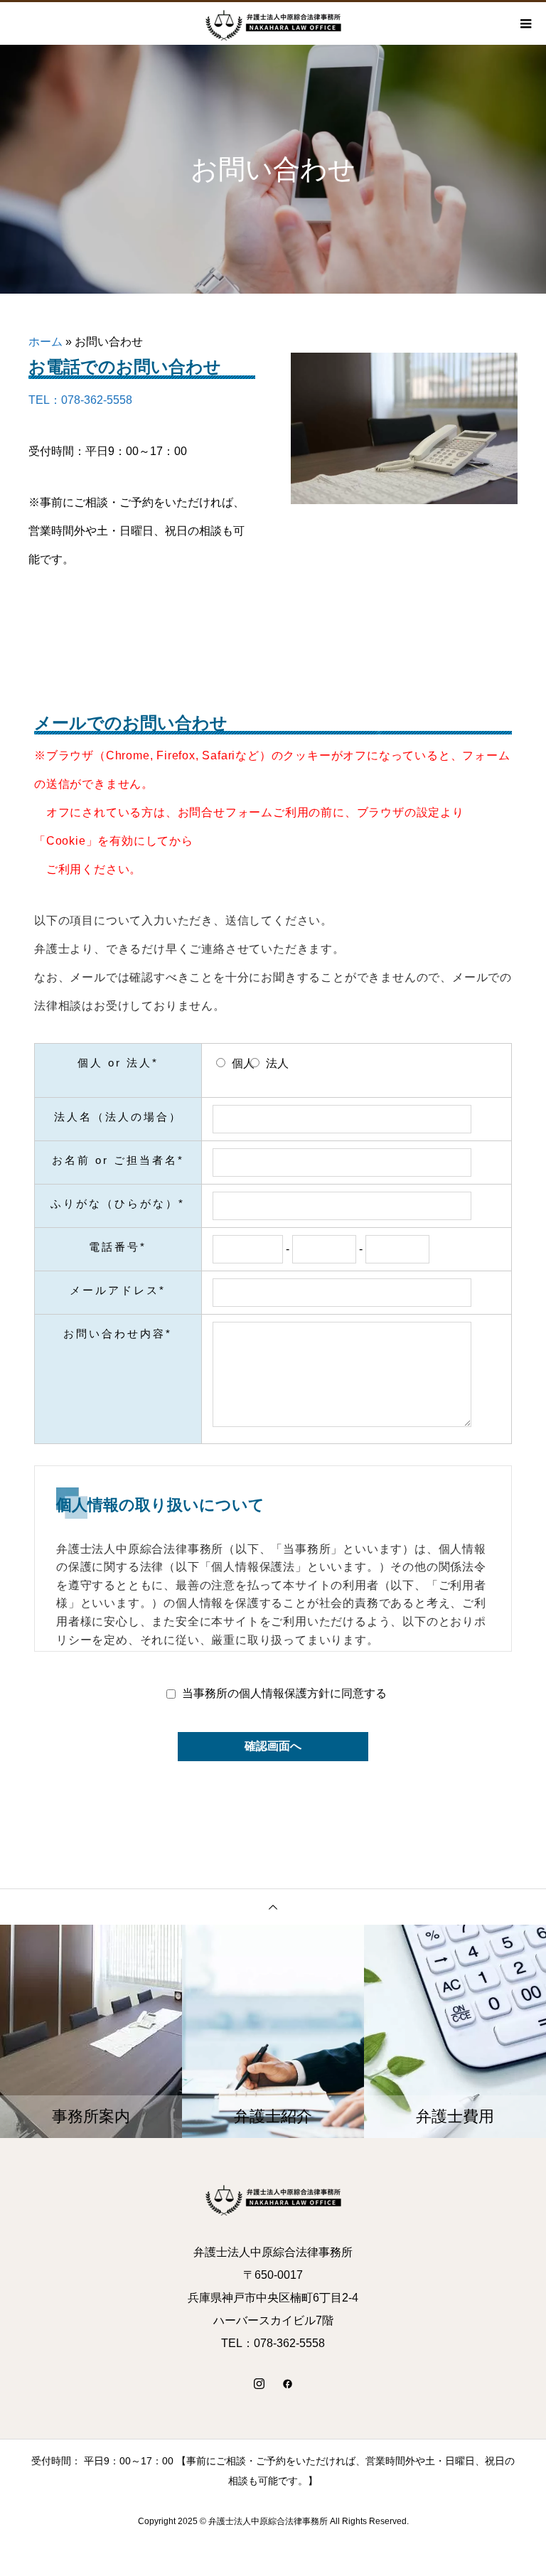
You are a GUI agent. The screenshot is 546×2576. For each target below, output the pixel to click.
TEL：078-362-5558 (80, 400)
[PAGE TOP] (273, 1907)
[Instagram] (259, 2383)
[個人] (221, 1063)
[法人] (255, 1063)
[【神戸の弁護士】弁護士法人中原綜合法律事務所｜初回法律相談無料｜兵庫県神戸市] (273, 2198)
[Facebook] (287, 2383)
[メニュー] (525, 23)
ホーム (45, 342)
